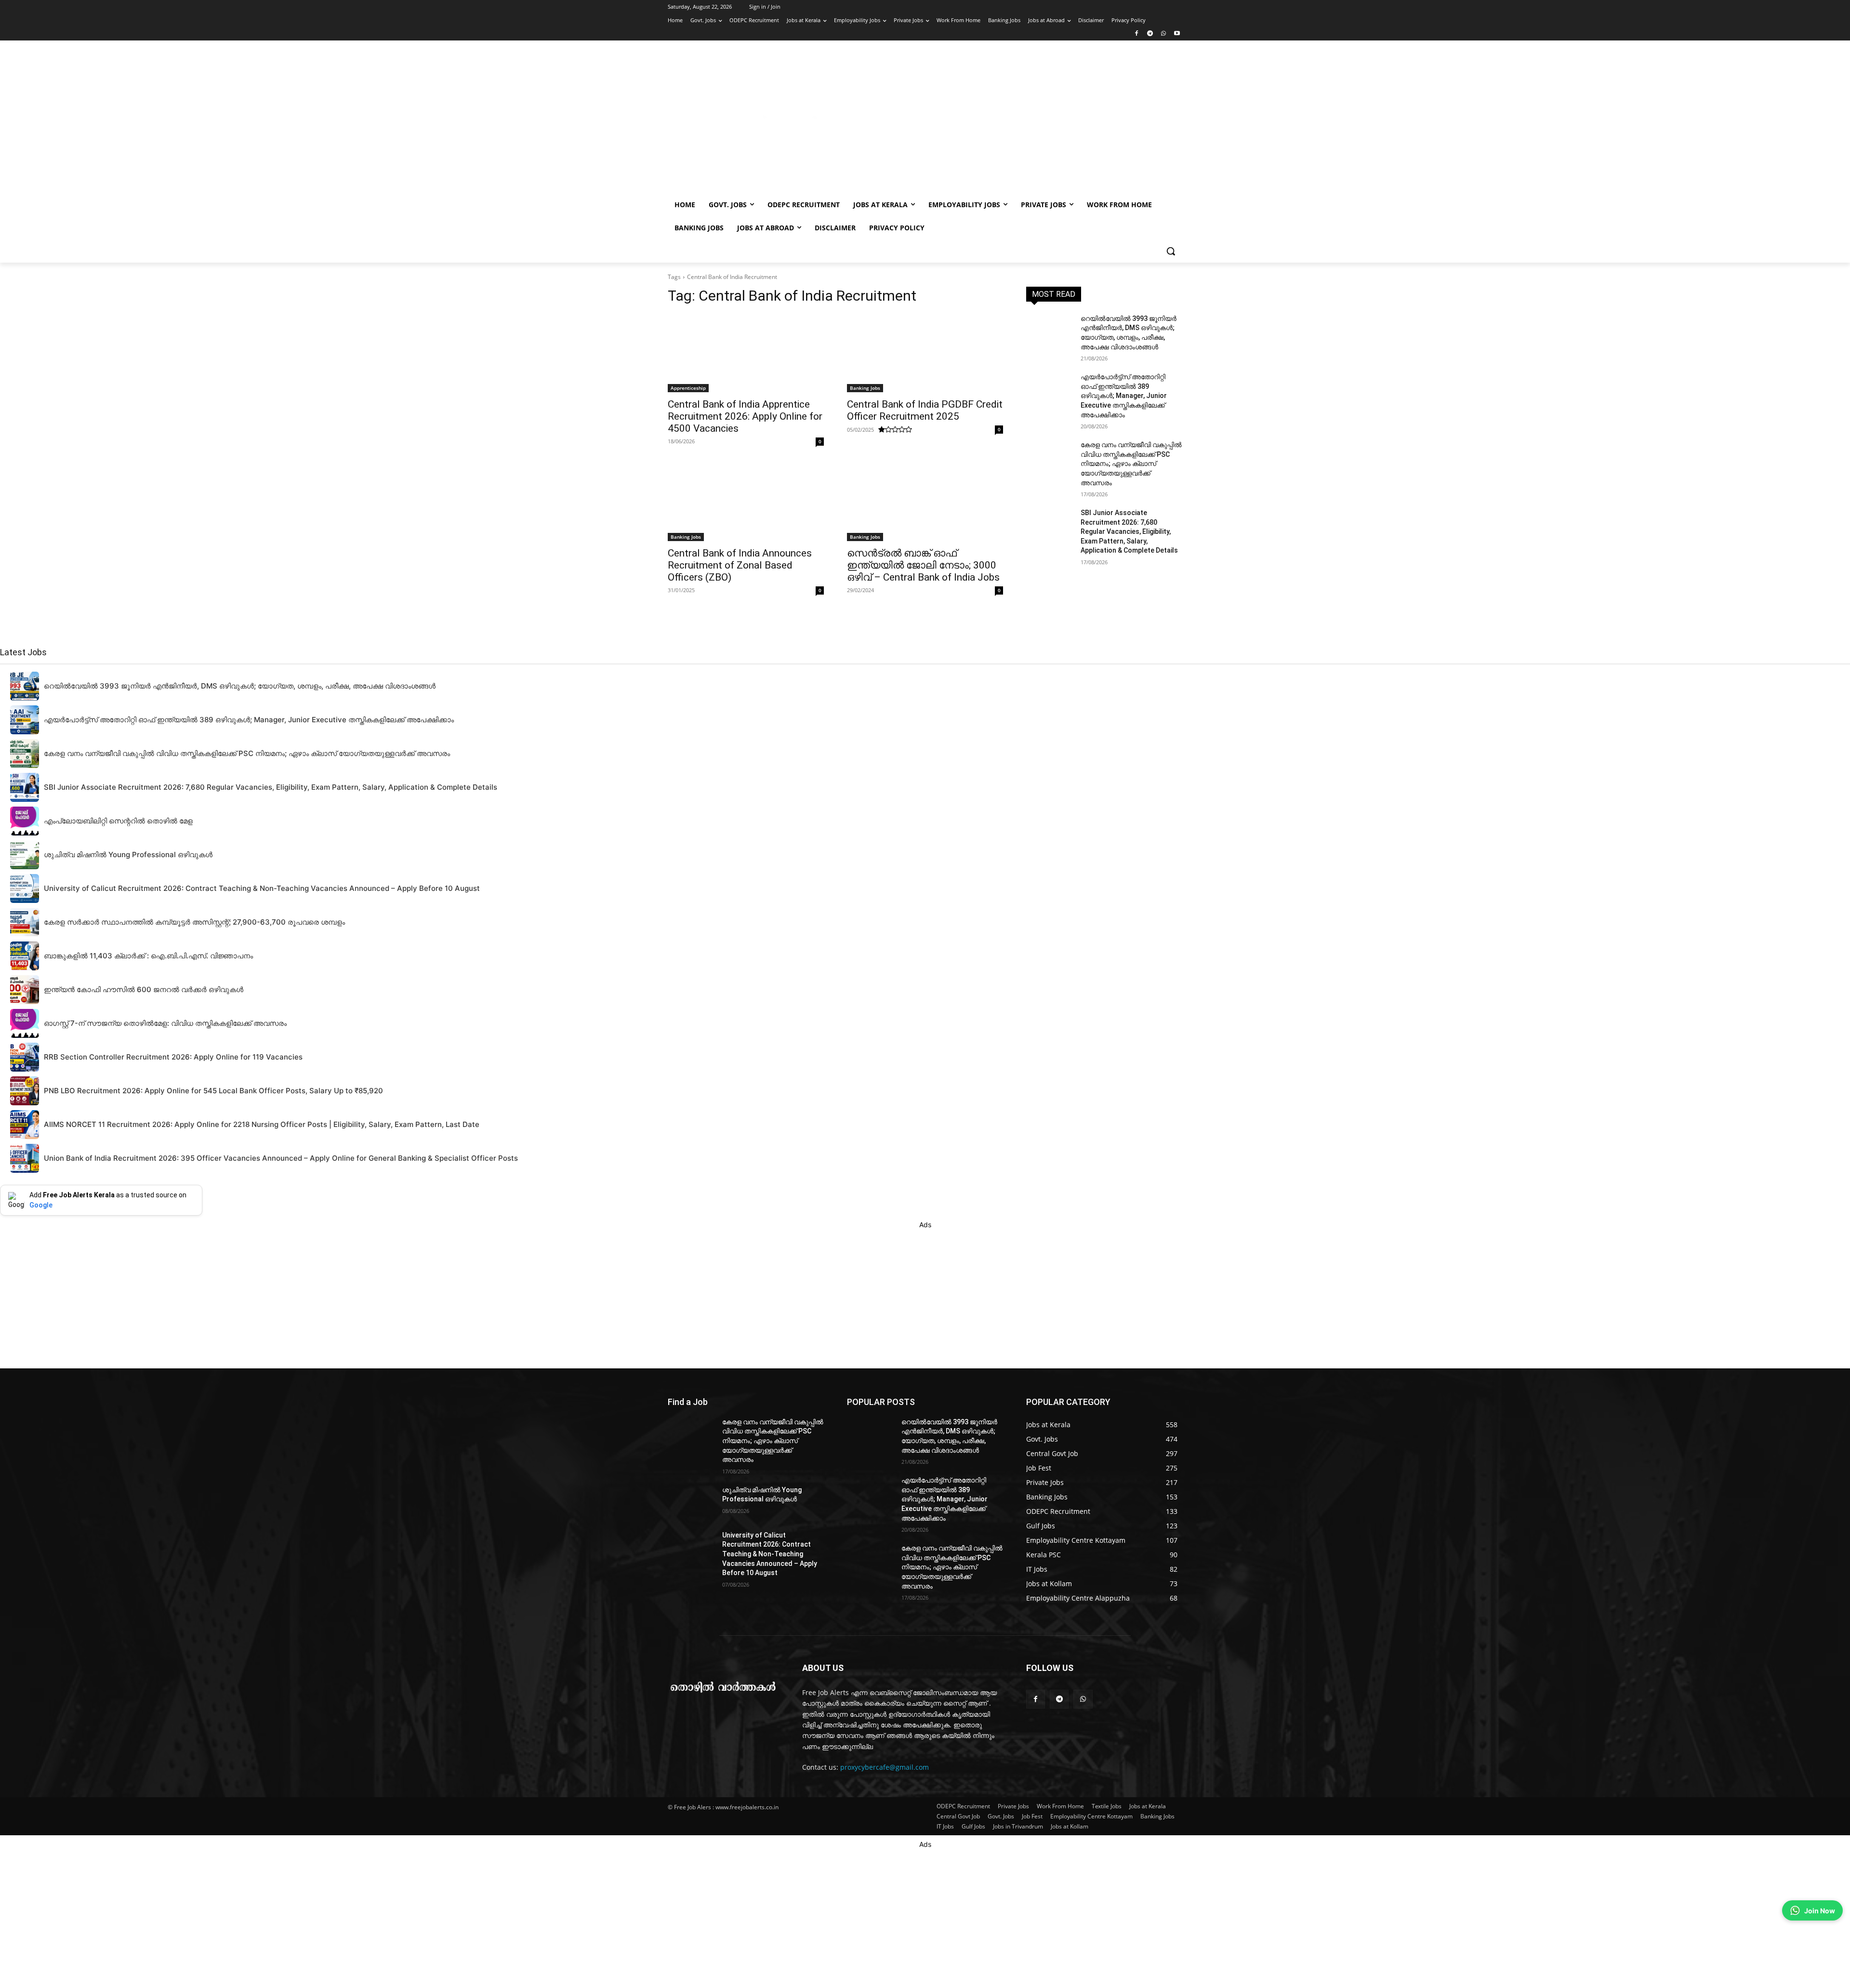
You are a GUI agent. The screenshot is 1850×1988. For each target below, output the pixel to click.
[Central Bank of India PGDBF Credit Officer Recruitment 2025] (925, 353)
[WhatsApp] (1163, 34)
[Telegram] (1150, 34)
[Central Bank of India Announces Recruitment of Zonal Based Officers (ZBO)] (746, 502)
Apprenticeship (688, 388)
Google (41, 1205)
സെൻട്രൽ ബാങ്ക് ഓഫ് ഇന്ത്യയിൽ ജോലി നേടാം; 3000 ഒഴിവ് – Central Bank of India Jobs (923, 565)
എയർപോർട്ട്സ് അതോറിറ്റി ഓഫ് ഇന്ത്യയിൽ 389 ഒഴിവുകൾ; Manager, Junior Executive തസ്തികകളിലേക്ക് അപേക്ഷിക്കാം (1124, 396)
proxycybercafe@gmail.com (885, 1767)
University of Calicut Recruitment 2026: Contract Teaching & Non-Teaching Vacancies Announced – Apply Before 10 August (770, 1554)
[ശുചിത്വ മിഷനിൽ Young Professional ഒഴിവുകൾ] (691, 1502)
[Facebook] (1137, 34)
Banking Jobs (865, 388)
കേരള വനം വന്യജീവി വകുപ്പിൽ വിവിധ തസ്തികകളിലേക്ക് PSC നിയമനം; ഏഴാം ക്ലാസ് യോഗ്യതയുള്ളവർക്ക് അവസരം (1131, 464)
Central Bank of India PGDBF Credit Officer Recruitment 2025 (925, 410)
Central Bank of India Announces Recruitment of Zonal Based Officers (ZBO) (740, 565)
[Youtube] (1177, 34)
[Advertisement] (1002, 121)
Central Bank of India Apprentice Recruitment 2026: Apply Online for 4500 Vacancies (745, 416)
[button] (1171, 251)
